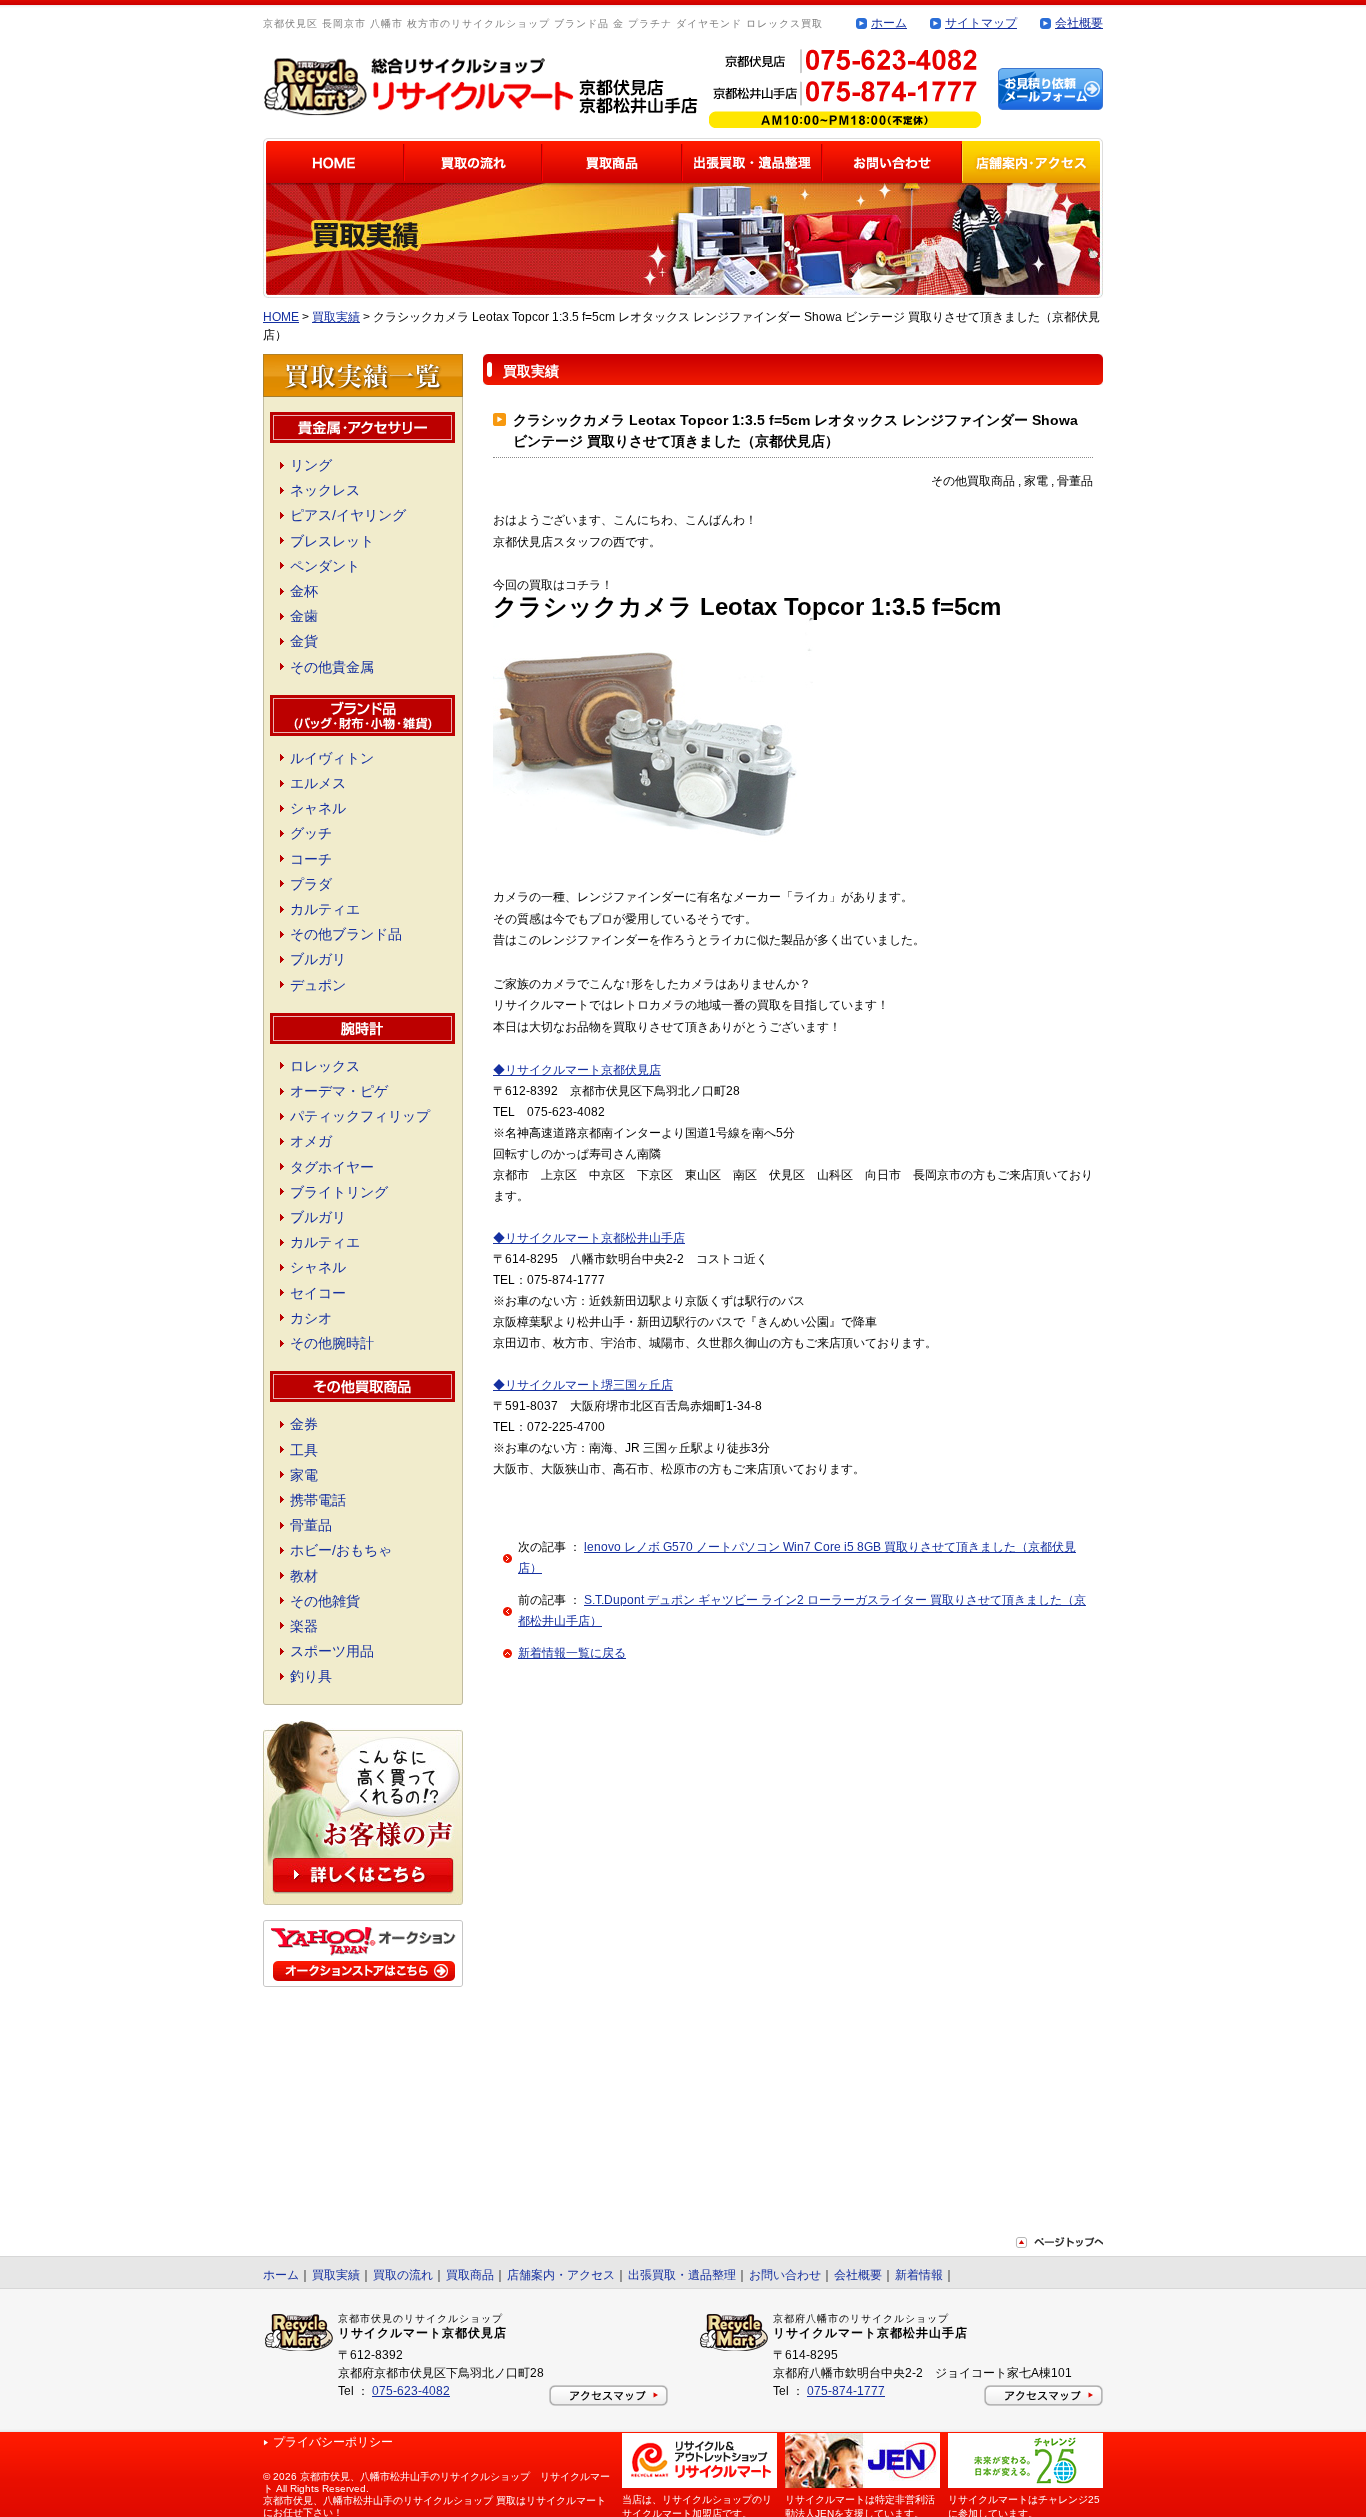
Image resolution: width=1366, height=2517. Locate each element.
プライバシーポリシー (333, 2442)
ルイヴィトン (332, 758)
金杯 (304, 591)
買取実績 (336, 317)
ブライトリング (339, 1192)
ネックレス (325, 490)
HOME (281, 317)
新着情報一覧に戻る (572, 1653)
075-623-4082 (411, 2391)
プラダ (311, 884)
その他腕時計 (332, 1343)
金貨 (304, 641)
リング (311, 465)
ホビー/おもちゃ (341, 1550)
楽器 (304, 1626)
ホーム (889, 23)
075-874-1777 (846, 2391)
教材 (304, 1576)
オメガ (311, 1141)
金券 (304, 1424)
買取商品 (470, 2275)
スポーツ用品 (332, 1651)
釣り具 (311, 1676)
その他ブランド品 (346, 934)
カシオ (311, 1318)
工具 (304, 1450)
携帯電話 (318, 1500)
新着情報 (919, 2275)
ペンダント (325, 566)
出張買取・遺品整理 (682, 2275)
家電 (304, 1475)
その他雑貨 (325, 1601)
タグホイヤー (332, 1167)
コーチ (311, 859)
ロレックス (325, 1066)
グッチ (311, 833)
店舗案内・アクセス (561, 2275)
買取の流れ (403, 2275)
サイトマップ (981, 23)
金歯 (304, 616)
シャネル (318, 808)
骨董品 (311, 1525)
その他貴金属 (332, 667)
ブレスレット (332, 541)
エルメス (318, 783)
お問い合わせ (785, 2275)
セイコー (318, 1293)
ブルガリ (318, 959)
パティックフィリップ (360, 1116)
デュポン (318, 985)
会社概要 (1079, 23)
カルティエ (325, 909)
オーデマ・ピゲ (339, 1091)
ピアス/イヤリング (348, 515)
